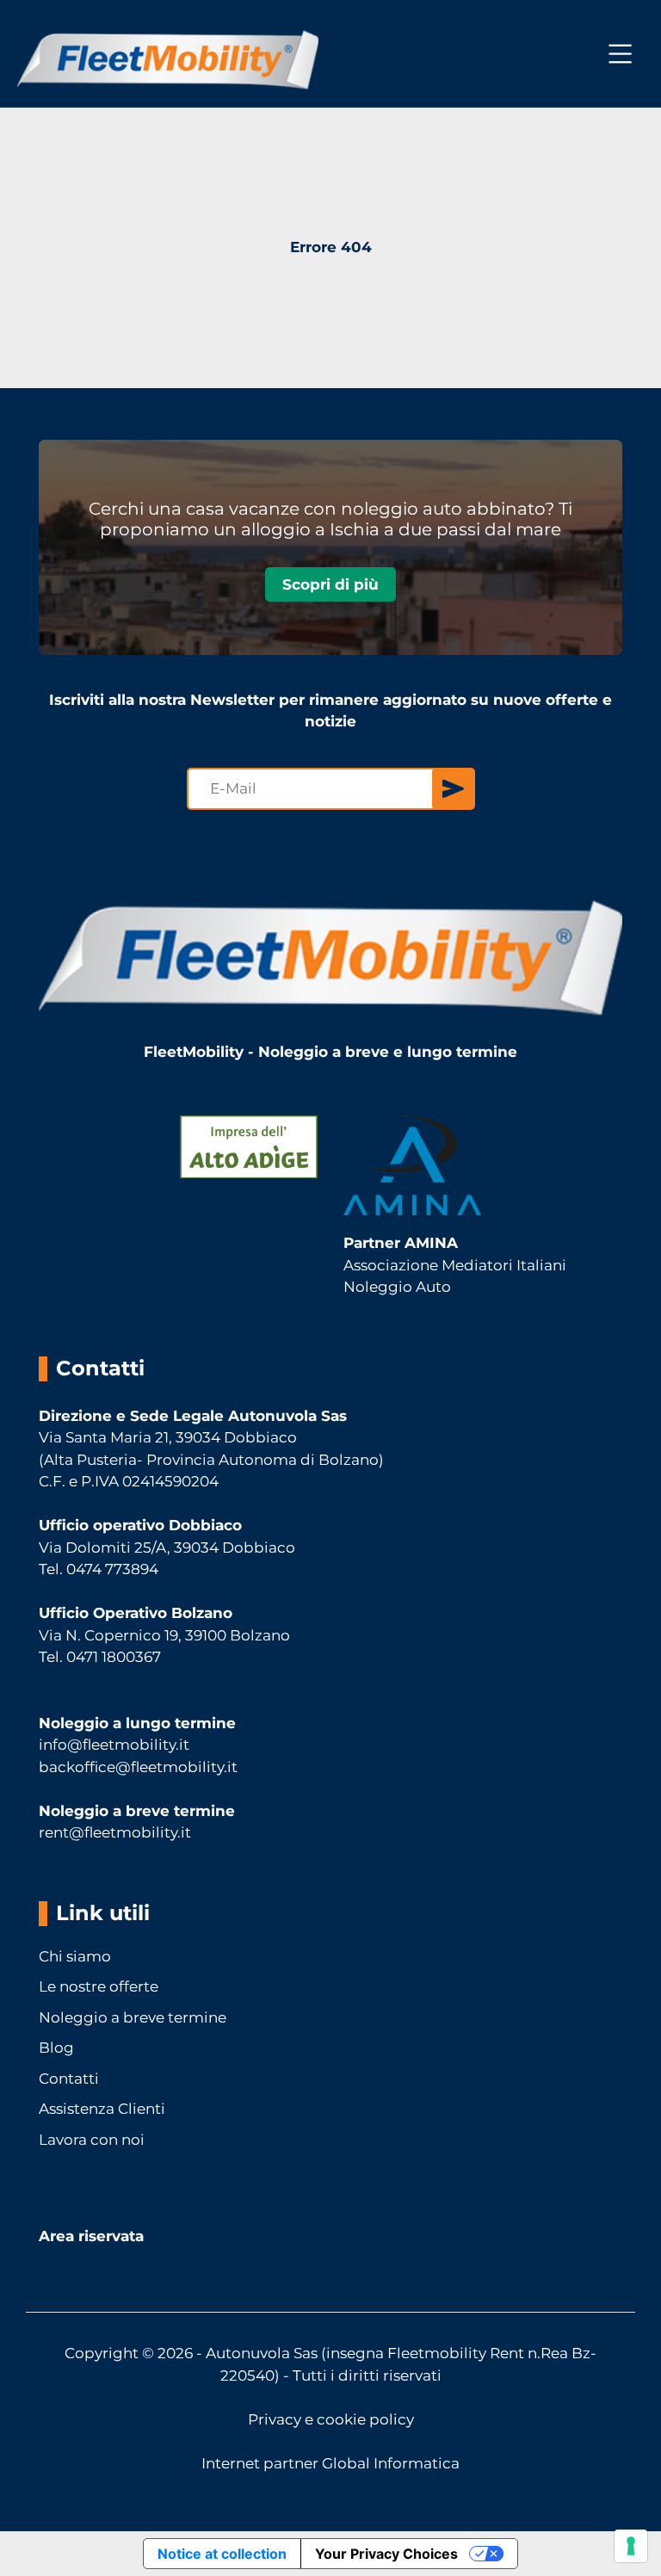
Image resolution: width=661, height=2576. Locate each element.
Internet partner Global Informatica (330, 2463)
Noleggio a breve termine (133, 2017)
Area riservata (91, 2236)
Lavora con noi (92, 2140)
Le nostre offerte (99, 1986)
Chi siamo (75, 1956)
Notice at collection (222, 2554)
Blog (56, 2048)
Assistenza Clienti (102, 2109)
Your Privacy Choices (386, 2554)
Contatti (69, 2079)
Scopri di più (330, 584)
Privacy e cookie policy (331, 2419)
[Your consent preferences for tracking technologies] (631, 2546)
